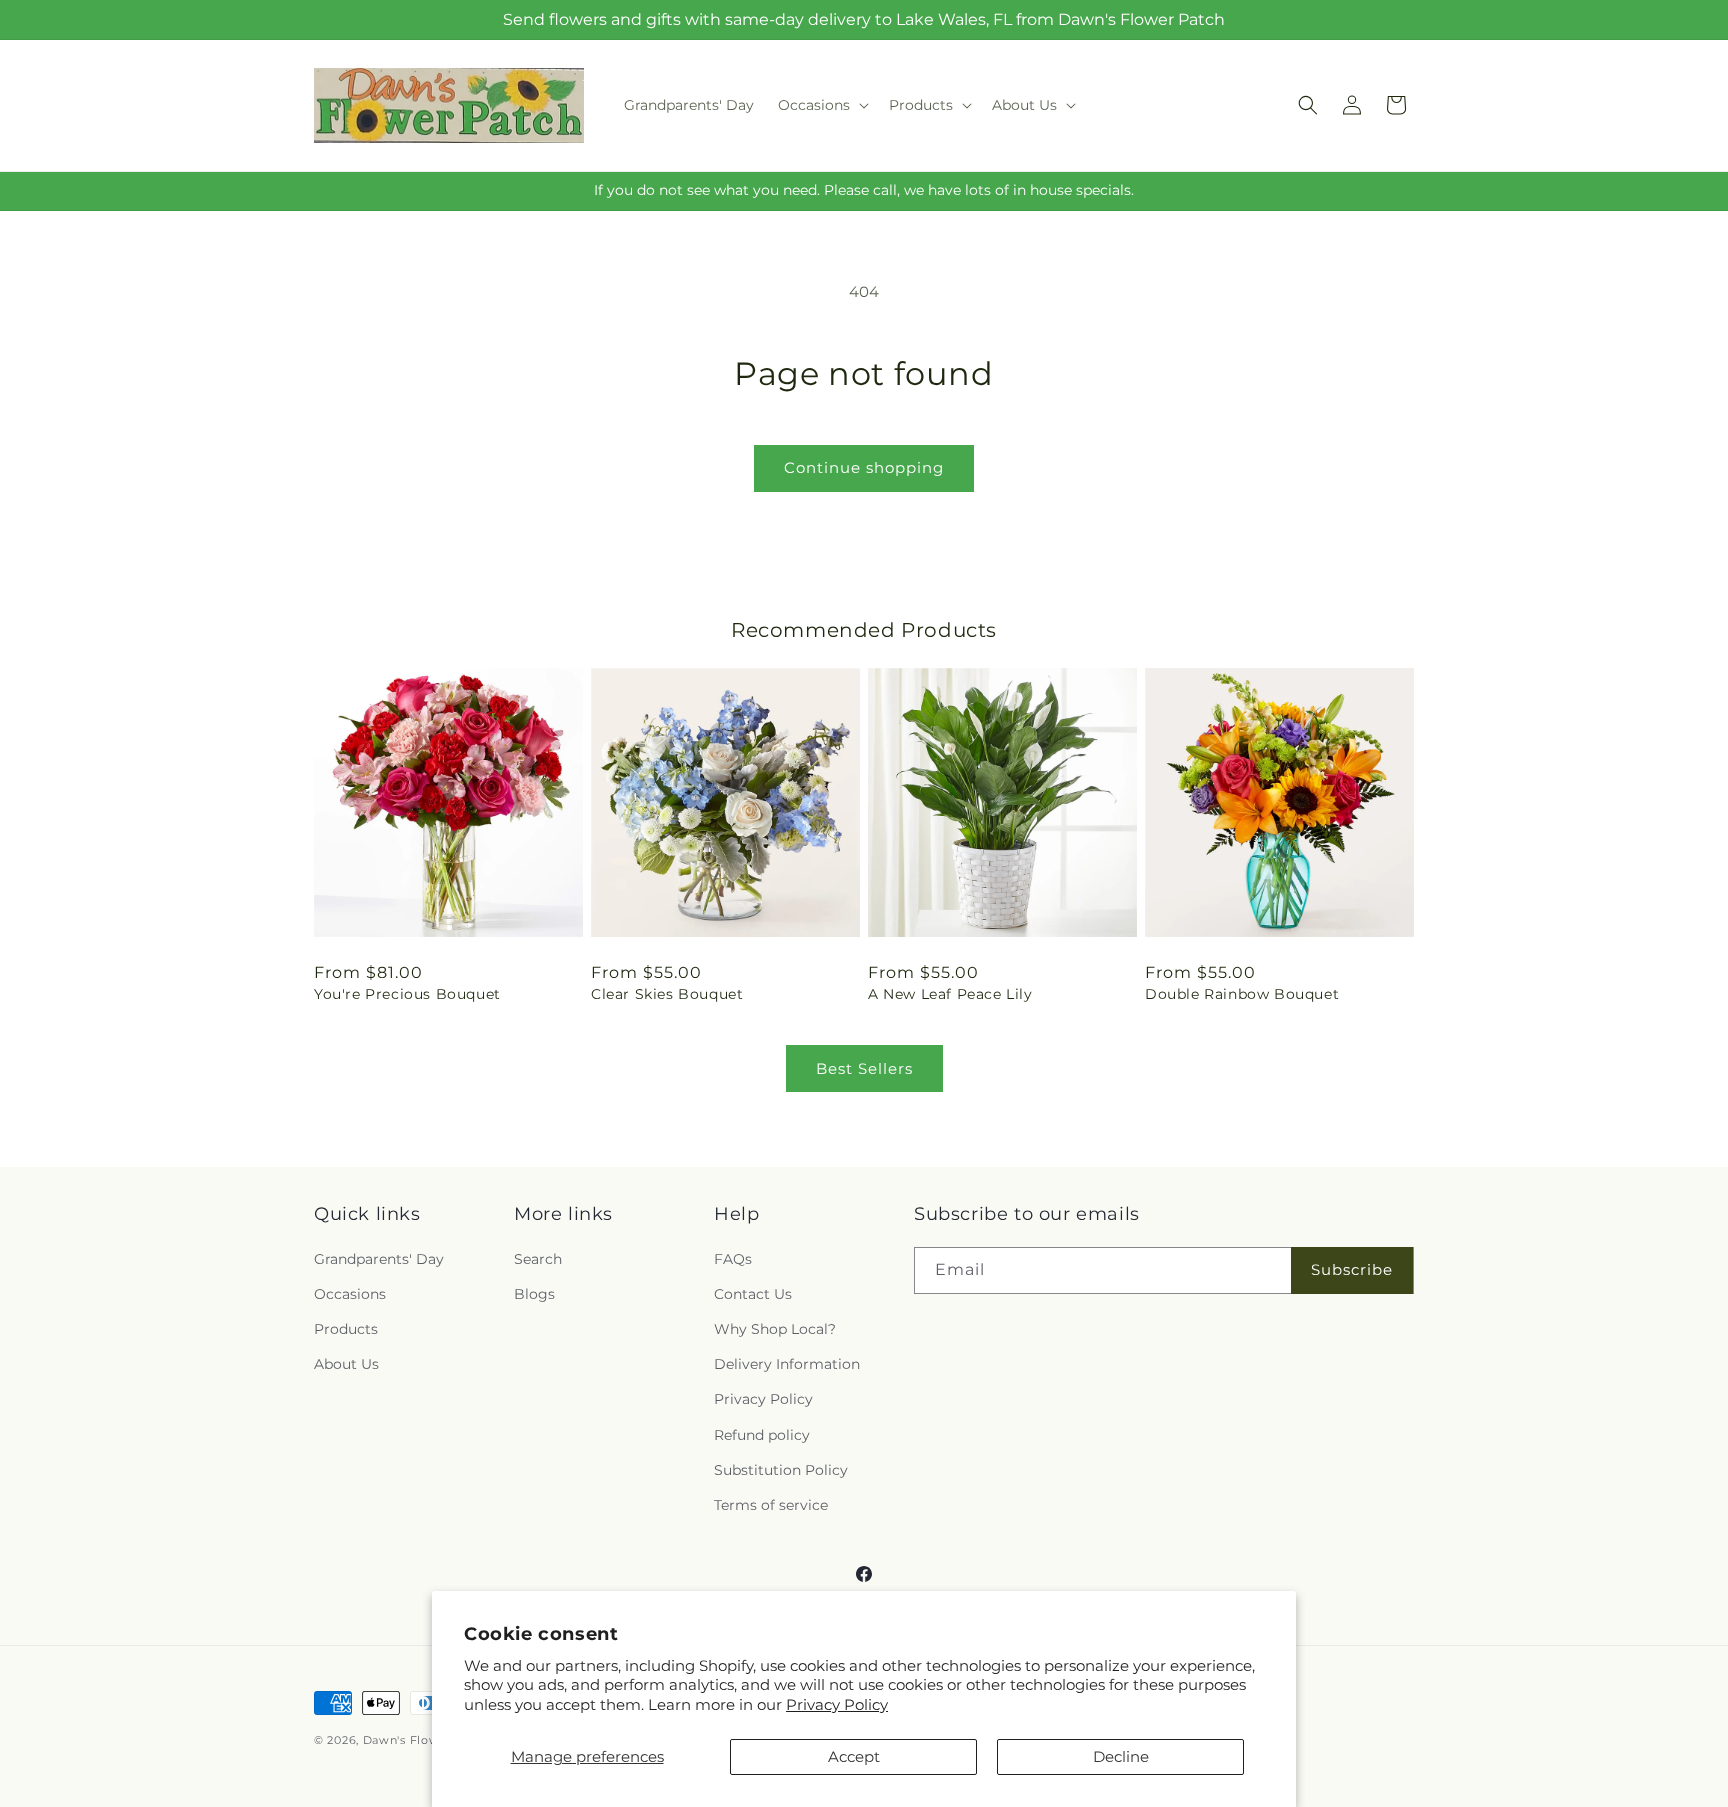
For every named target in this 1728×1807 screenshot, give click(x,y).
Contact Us (753, 1294)
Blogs (534, 1294)
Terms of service (771, 1505)
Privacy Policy (837, 1704)
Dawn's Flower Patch (426, 1740)
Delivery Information (787, 1364)
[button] (821, 105)
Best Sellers (864, 1068)
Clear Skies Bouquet (667, 994)
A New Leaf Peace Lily (950, 994)
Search (538, 1259)
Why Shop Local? (775, 1329)
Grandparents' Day (379, 1259)
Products (346, 1329)
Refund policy (762, 1435)
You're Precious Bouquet (407, 994)
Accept (854, 1756)
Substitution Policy (781, 1470)
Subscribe (1352, 1269)
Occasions (350, 1294)
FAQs (733, 1259)
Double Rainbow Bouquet (1242, 994)
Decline (1121, 1756)
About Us (346, 1364)
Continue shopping (864, 467)
